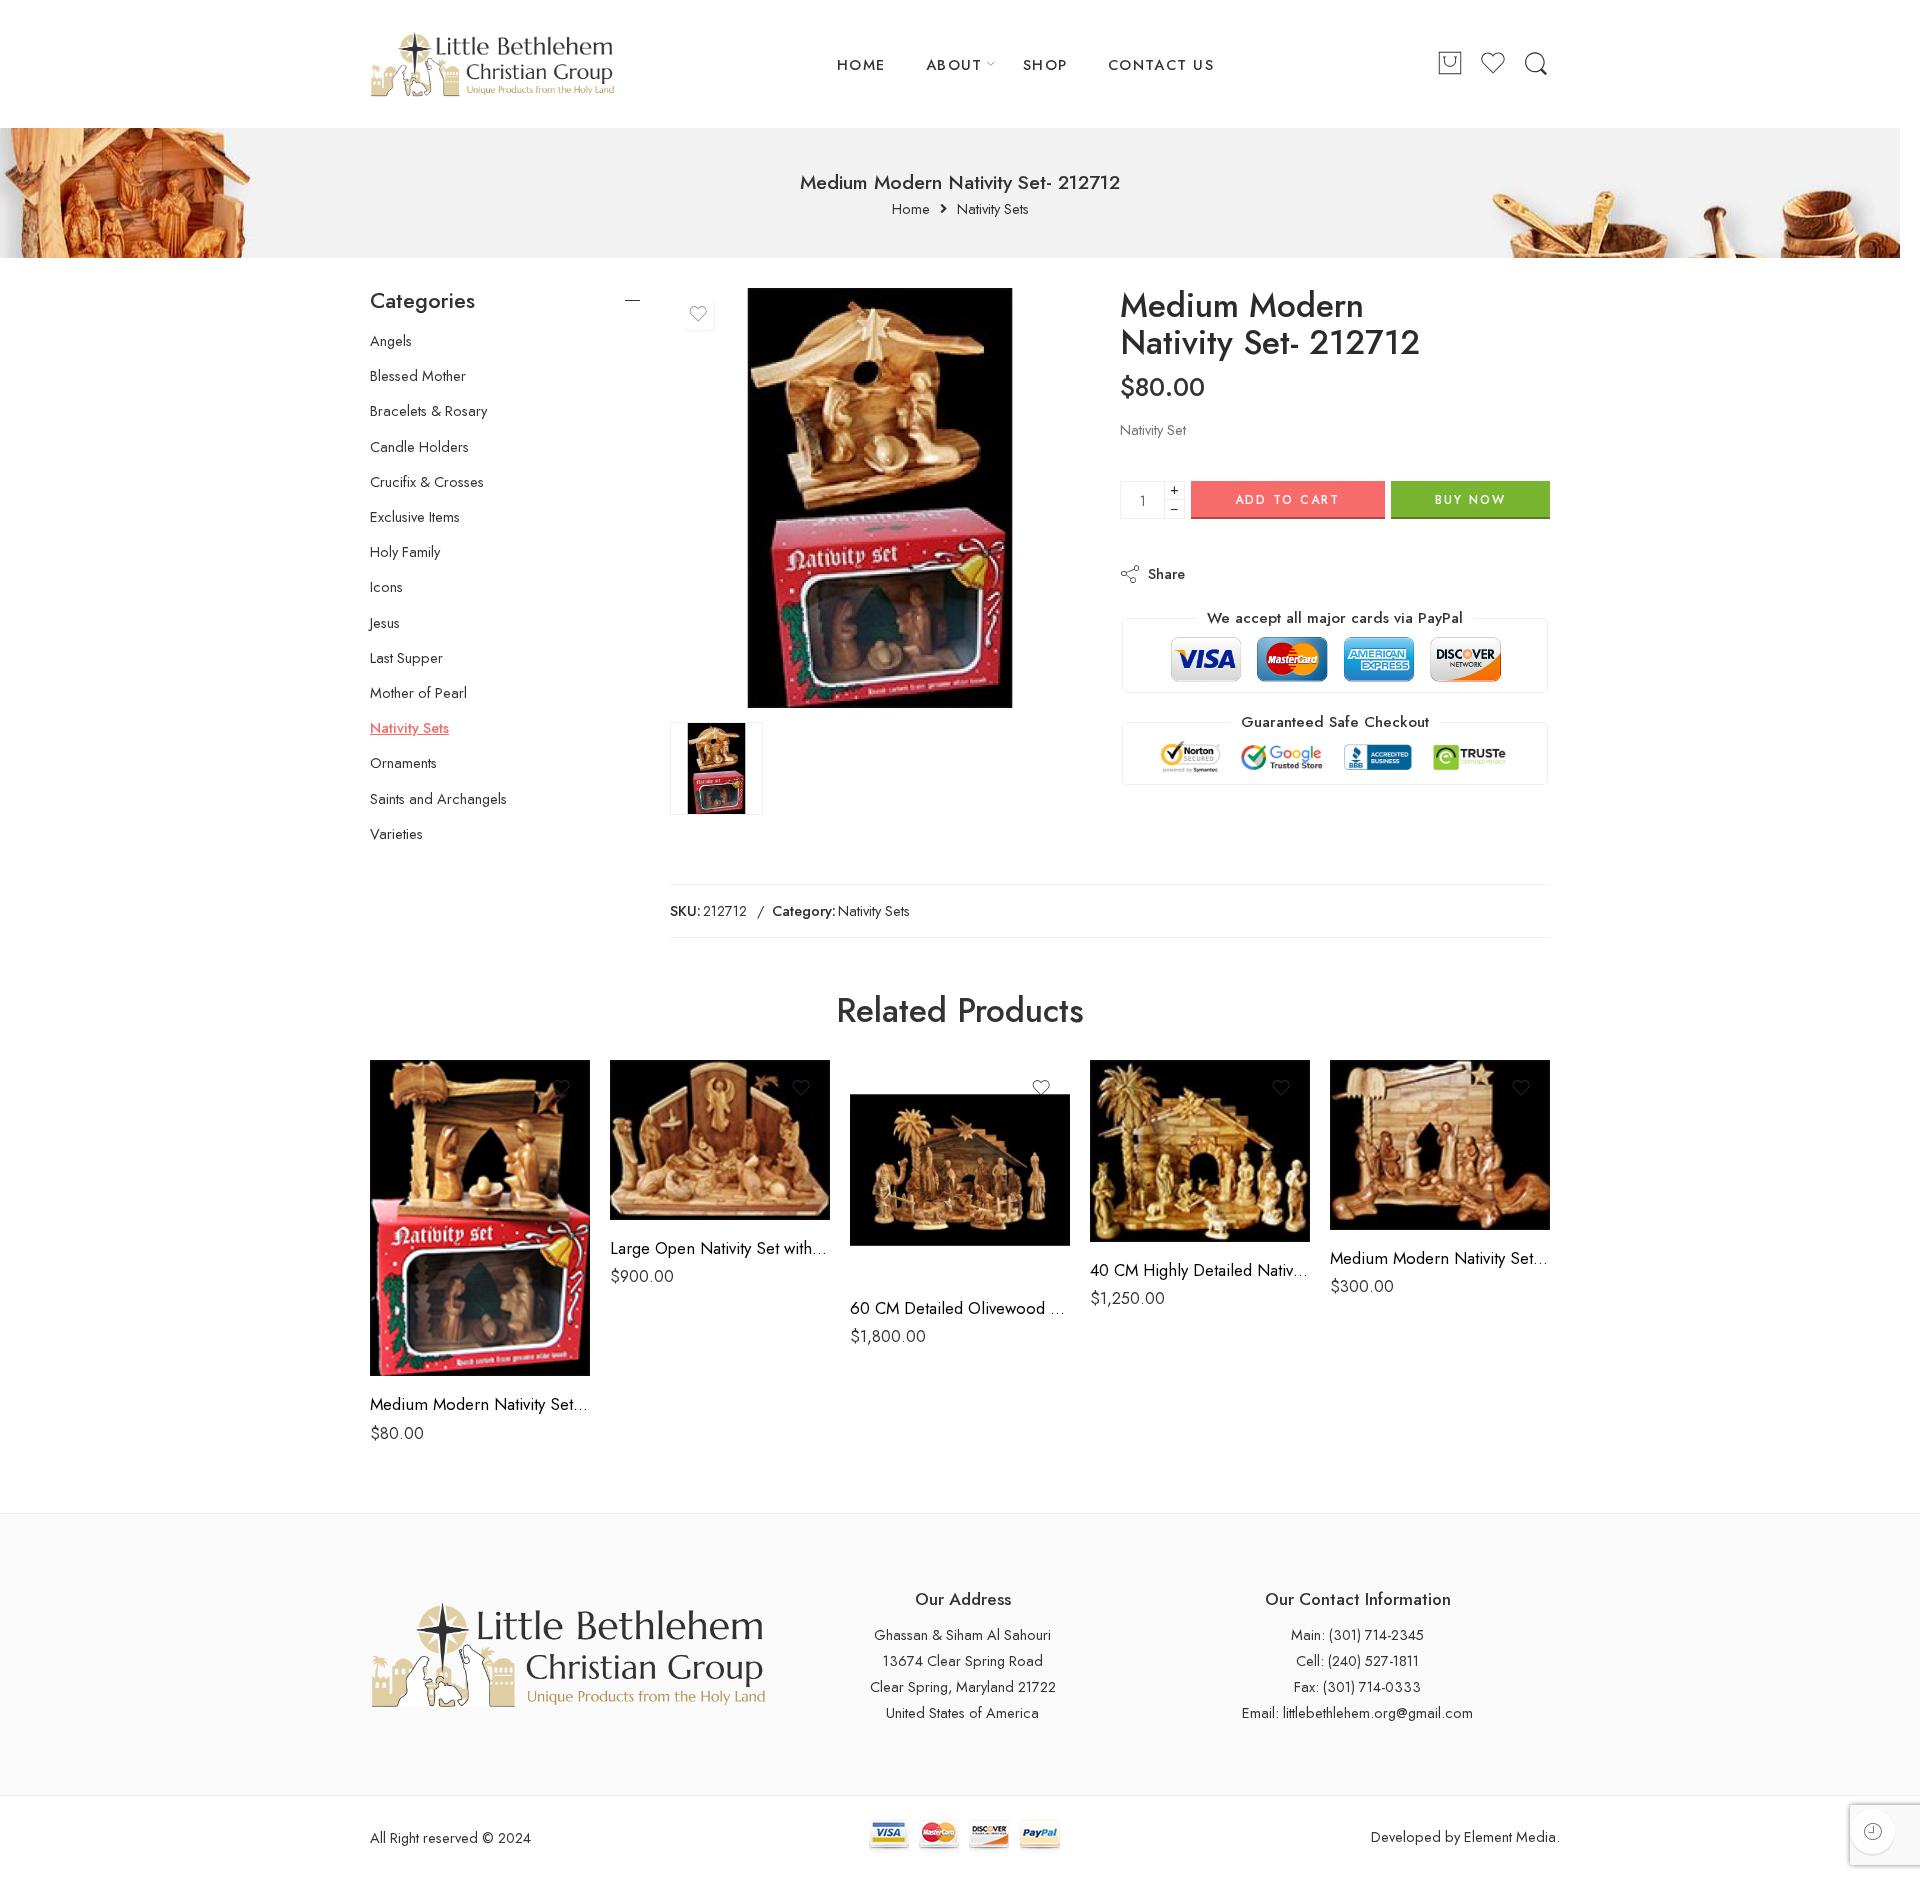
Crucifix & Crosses (427, 482)
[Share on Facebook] (1257, 573)
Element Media (1510, 1836)
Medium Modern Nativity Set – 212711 (480, 1404)
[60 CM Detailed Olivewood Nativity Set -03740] (960, 1170)
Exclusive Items (415, 517)
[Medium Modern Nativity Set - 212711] (480, 1218)
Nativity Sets (993, 209)
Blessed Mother (418, 376)
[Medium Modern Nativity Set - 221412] (1440, 1145)
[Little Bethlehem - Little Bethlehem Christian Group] (492, 64)
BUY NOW (1470, 500)
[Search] (1536, 64)
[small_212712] (880, 498)
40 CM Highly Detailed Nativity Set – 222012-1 (1200, 1270)
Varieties (396, 834)
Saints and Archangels (438, 799)
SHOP (1045, 64)
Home (911, 209)
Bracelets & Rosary (428, 411)
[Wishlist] (698, 314)
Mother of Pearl (418, 693)
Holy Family (405, 552)
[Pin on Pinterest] (1297, 573)
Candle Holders (419, 447)
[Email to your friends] (1337, 573)
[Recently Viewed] (1872, 1831)
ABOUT (954, 64)
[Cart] (1450, 64)
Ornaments (403, 763)
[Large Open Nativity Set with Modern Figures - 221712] (720, 1140)
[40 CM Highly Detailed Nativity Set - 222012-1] (1200, 1151)
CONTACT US (1161, 64)
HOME (861, 64)
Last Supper (406, 658)
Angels (391, 341)
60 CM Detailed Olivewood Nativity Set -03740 (960, 1308)
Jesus (385, 623)
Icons (386, 587)
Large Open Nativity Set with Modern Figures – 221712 (720, 1248)
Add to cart (1287, 500)
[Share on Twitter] (1217, 573)
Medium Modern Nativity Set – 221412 (1440, 1258)
